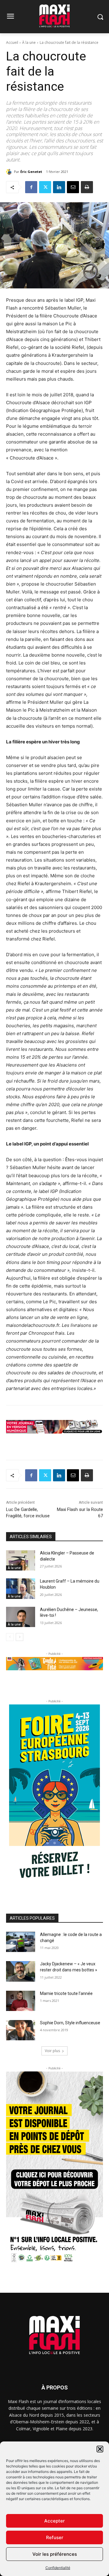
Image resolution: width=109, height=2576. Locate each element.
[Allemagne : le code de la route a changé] (21, 1942)
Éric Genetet (31, 172)
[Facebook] (31, 187)
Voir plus (52, 2051)
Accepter (54, 2521)
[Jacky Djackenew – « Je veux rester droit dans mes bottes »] (21, 1971)
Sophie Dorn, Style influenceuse (70, 2023)
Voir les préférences (55, 2554)
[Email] (73, 187)
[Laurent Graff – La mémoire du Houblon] (21, 1588)
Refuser (55, 2537)
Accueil (12, 42)
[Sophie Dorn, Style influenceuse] (21, 2030)
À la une (29, 42)
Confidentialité (58, 2568)
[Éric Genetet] (10, 172)
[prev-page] (10, 1637)
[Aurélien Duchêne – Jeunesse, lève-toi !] (21, 1617)
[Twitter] (45, 187)
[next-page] (20, 1637)
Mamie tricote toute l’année (66, 1993)
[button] (100, 2449)
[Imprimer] (87, 187)
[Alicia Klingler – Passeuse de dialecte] (21, 1560)
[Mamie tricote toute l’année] (21, 2001)
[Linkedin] (59, 187)
